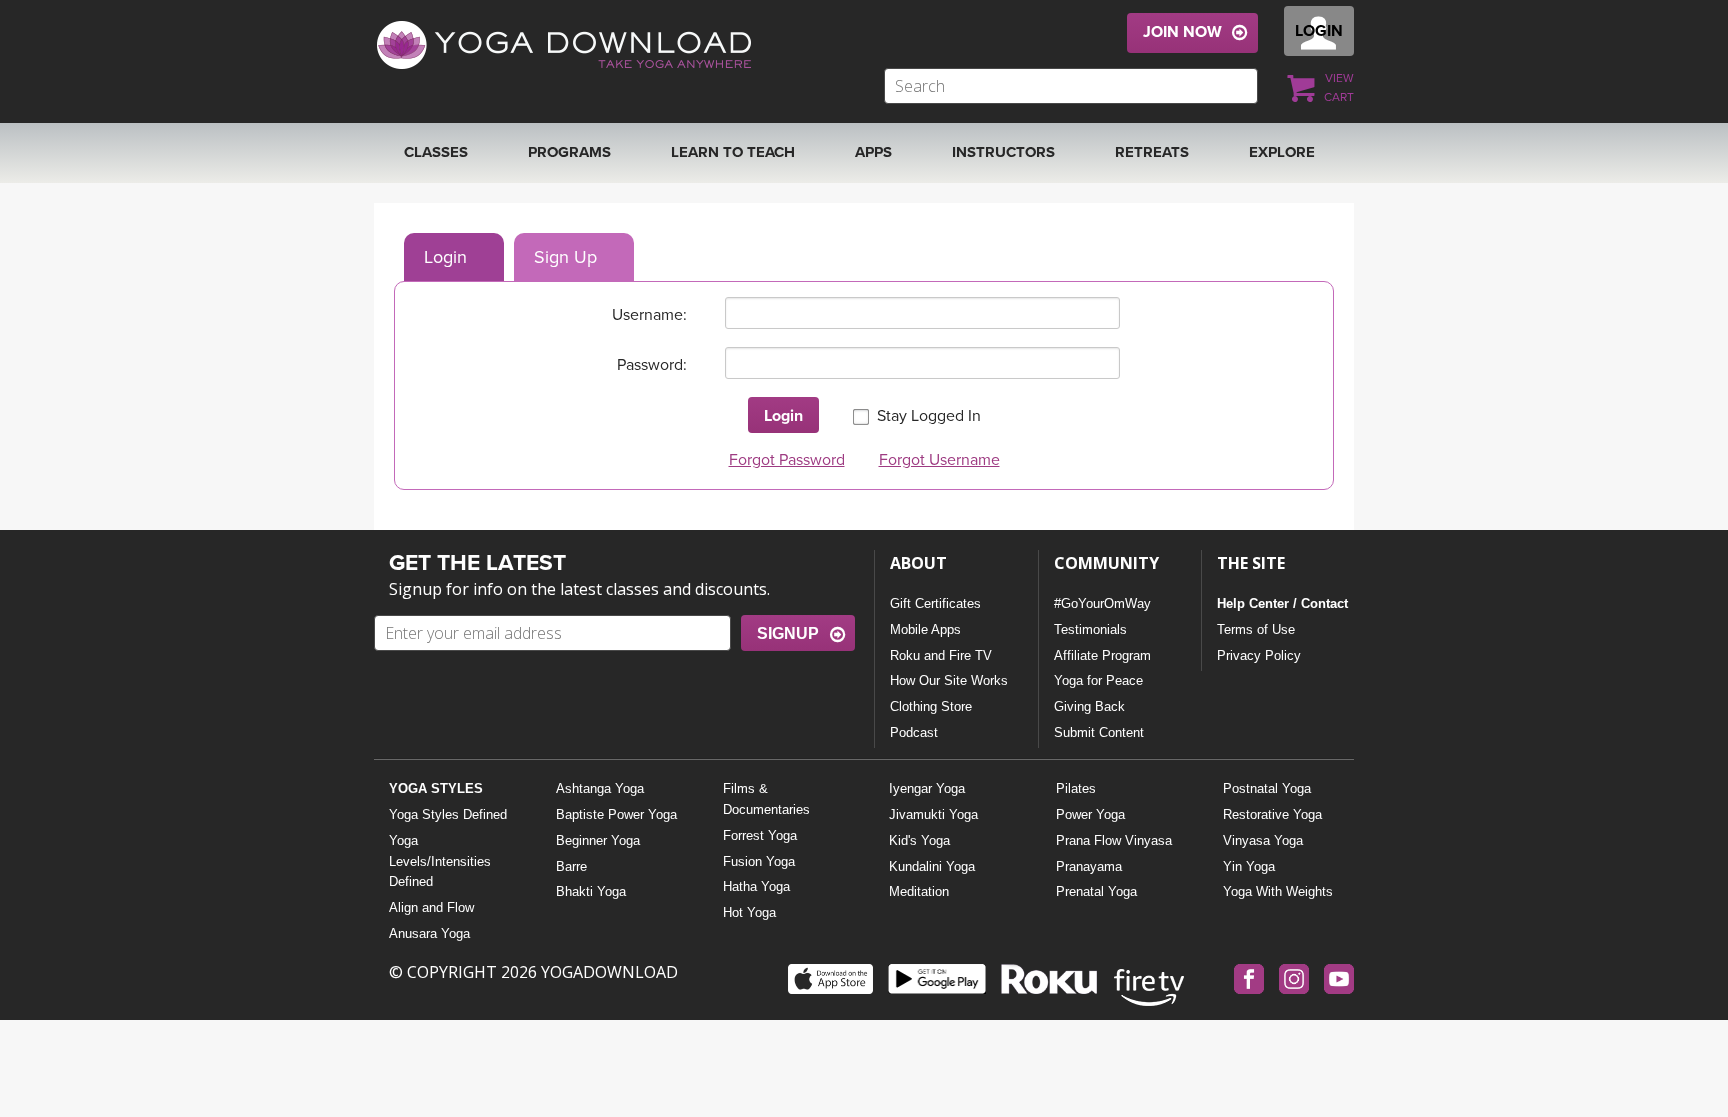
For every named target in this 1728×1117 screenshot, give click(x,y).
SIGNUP (788, 633)
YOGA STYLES (436, 788)
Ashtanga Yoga (600, 788)
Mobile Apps (925, 629)
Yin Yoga (1249, 866)
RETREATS (1152, 152)
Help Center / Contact (1282, 603)
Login (445, 257)
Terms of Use (1256, 629)
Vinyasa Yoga (1263, 840)
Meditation (919, 891)
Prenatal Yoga (1096, 891)
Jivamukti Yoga (933, 814)
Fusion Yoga (759, 861)
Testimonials (1090, 629)
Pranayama (1089, 866)
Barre (571, 866)
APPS (873, 152)
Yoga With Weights (1278, 891)
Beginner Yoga (598, 840)
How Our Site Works (949, 680)
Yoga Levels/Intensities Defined (440, 861)
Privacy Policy (1259, 655)
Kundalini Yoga (932, 866)
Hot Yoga (749, 912)
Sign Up (565, 257)
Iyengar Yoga (927, 788)
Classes (436, 152)
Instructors (1003, 152)
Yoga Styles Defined (448, 814)
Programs (569, 152)
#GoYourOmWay (1102, 603)
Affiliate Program (1102, 655)
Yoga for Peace (1098, 680)
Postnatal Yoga (1267, 788)
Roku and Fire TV (941, 655)
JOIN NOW (1182, 32)
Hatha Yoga (756, 886)
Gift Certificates (935, 603)
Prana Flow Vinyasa (1114, 840)
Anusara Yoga (429, 933)
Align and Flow (431, 907)
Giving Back (1089, 706)
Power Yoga (1090, 814)
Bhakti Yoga (591, 891)
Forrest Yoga (760, 835)
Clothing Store (931, 706)
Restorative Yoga (1272, 814)
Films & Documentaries (766, 799)
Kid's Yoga (919, 840)
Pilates (1076, 788)
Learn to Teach (733, 152)
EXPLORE (1282, 152)
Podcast (914, 732)
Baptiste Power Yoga (616, 814)
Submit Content (1099, 732)
